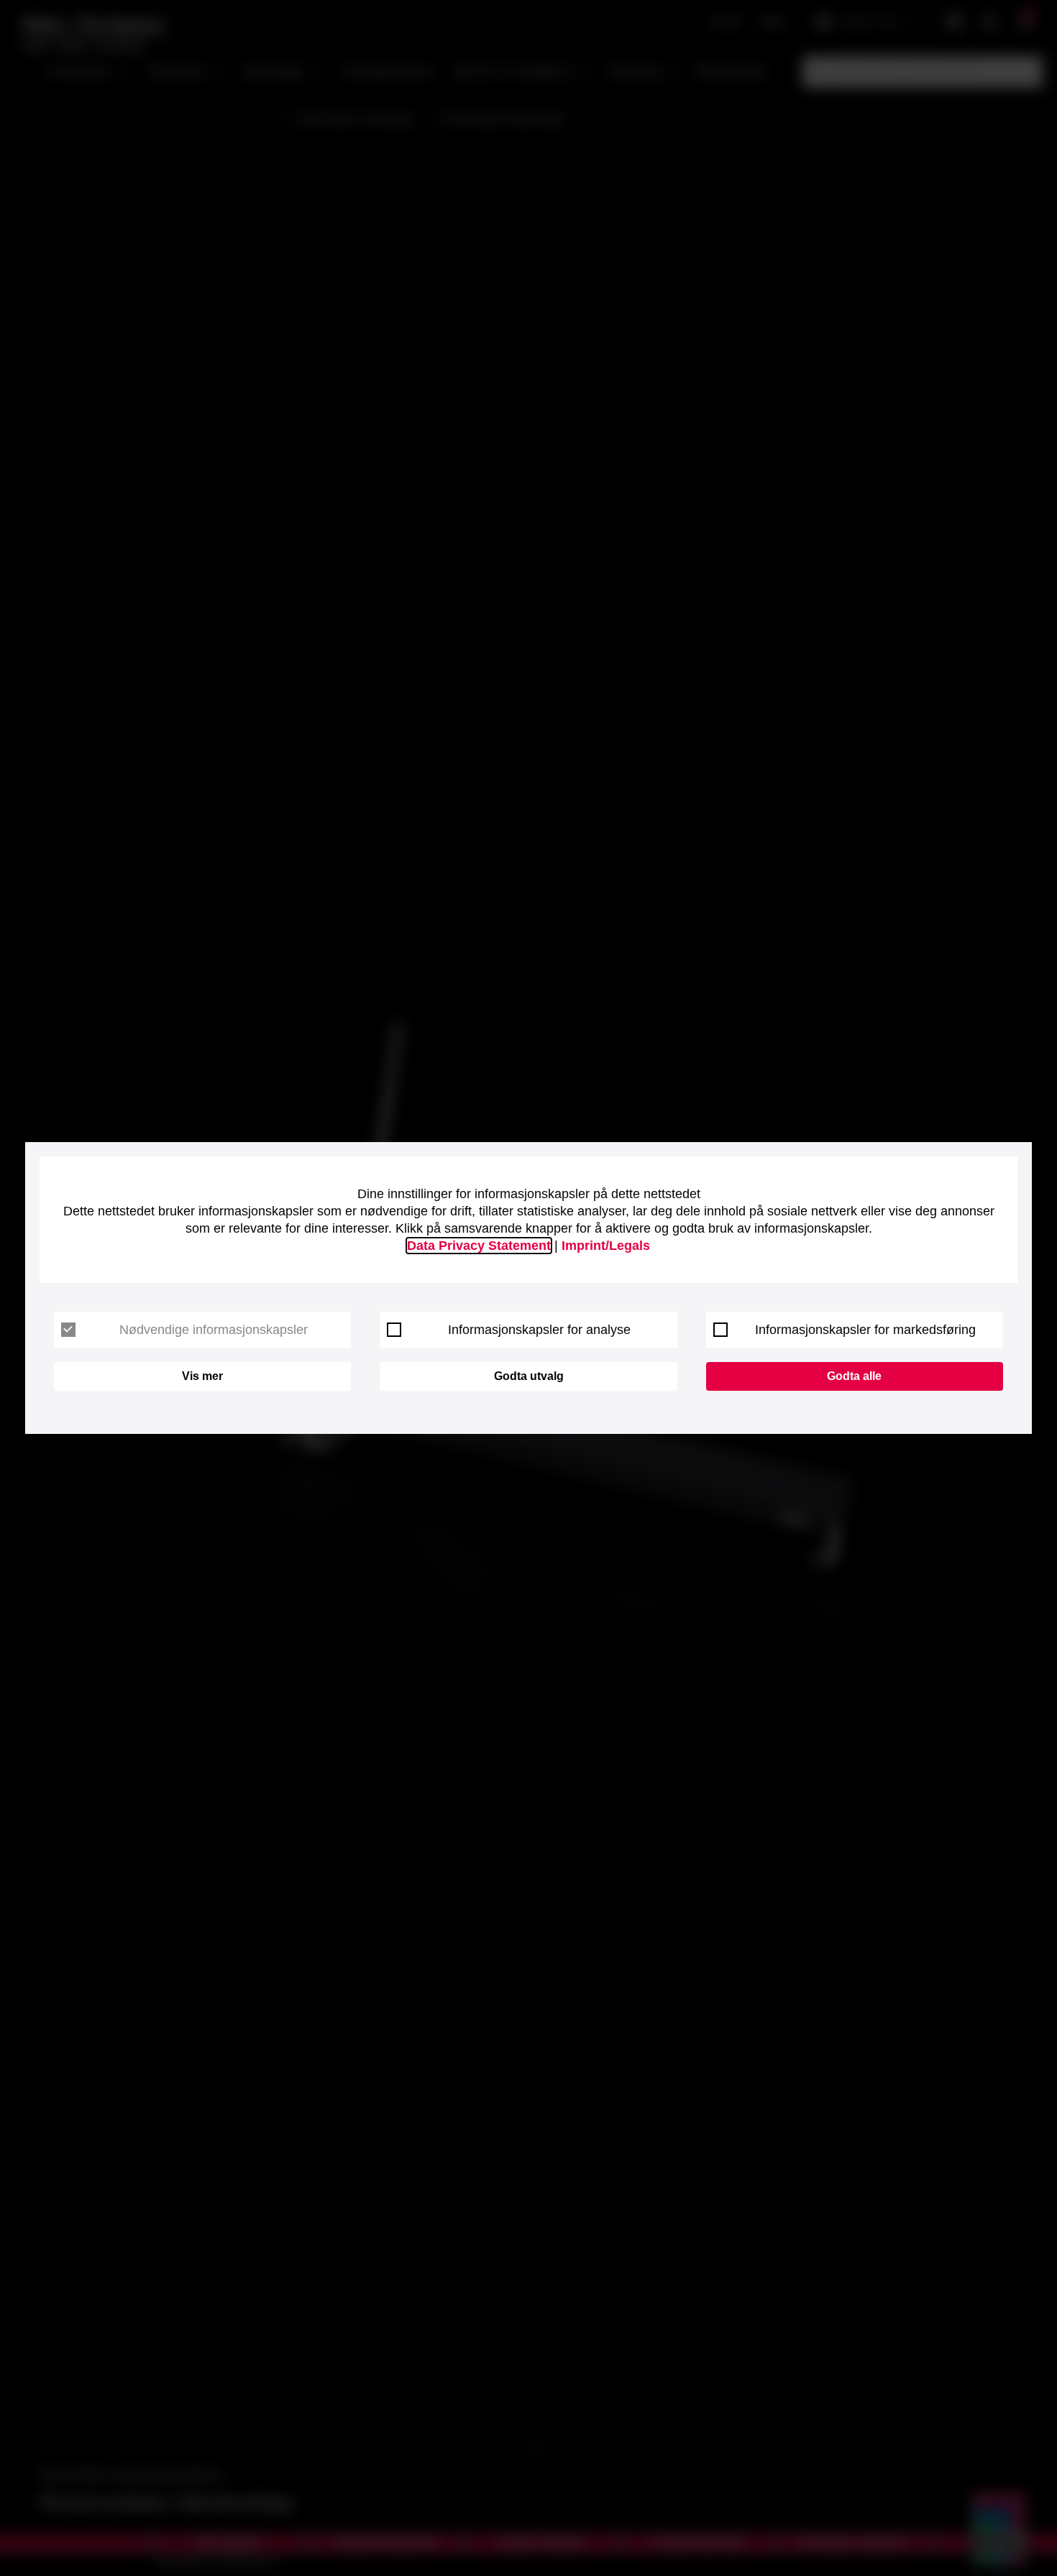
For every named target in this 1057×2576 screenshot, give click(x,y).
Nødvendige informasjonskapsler (214, 1330)
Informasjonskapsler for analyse (539, 1330)
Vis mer (202, 1376)
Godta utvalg (529, 1376)
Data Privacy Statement (479, 1246)
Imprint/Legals (606, 1246)
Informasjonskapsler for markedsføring (865, 1330)
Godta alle (854, 1376)
